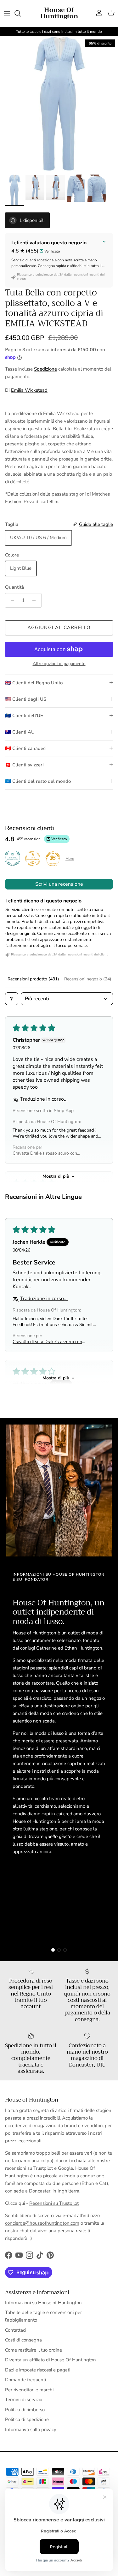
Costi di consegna (23, 2340)
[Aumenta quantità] (36, 600)
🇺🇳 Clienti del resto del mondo (38, 781)
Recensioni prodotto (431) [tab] (33, 979)
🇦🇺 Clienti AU (20, 732)
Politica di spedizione (27, 2419)
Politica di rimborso (25, 2410)
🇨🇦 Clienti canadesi (26, 748)
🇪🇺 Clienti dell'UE (24, 716)
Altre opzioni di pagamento (59, 664)
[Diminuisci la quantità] (11, 600)
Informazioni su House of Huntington (43, 2303)
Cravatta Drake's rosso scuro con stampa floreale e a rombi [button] (45, 1153)
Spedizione (45, 369)
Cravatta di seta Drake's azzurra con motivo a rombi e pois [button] (47, 1342)
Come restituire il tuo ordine (34, 2350)
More (70, 859)
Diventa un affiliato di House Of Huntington (51, 2360)
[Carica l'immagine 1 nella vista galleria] (59, 104)
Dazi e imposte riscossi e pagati (38, 2370)
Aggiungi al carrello (59, 628)
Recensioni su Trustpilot (54, 2203)
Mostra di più (56, 1176)
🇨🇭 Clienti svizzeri (24, 765)
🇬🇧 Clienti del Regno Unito (34, 683)
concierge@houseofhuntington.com (42, 2223)
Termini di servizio (24, 2400)
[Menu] (7, 13)
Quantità (14, 587)
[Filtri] (12, 999)
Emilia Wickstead (29, 390)
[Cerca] (21, 13)
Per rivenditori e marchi (29, 2390)
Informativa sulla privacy (31, 2430)
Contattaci (16, 2330)
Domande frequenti (25, 2380)
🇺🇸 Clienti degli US (26, 699)
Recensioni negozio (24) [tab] (88, 979)
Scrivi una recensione (59, 884)
